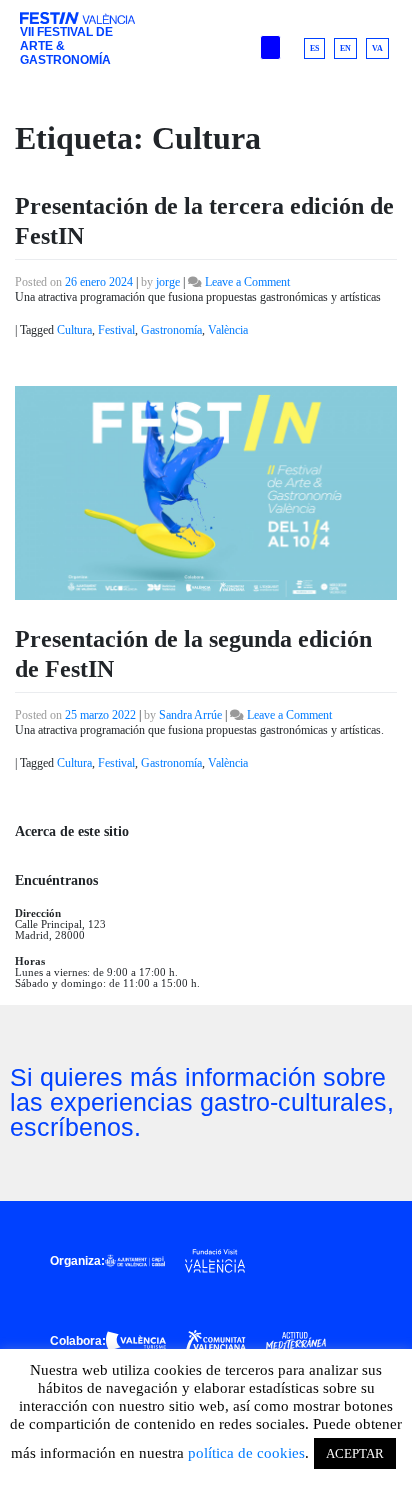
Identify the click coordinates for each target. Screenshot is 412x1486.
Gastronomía (171, 330)
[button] (271, 47)
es (314, 48)
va (377, 48)
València (228, 330)
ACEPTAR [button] (355, 1453)
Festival (116, 330)
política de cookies (246, 1453)
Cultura (74, 330)
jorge (168, 282)
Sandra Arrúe (190, 715)
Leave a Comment (247, 282)
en (345, 48)
